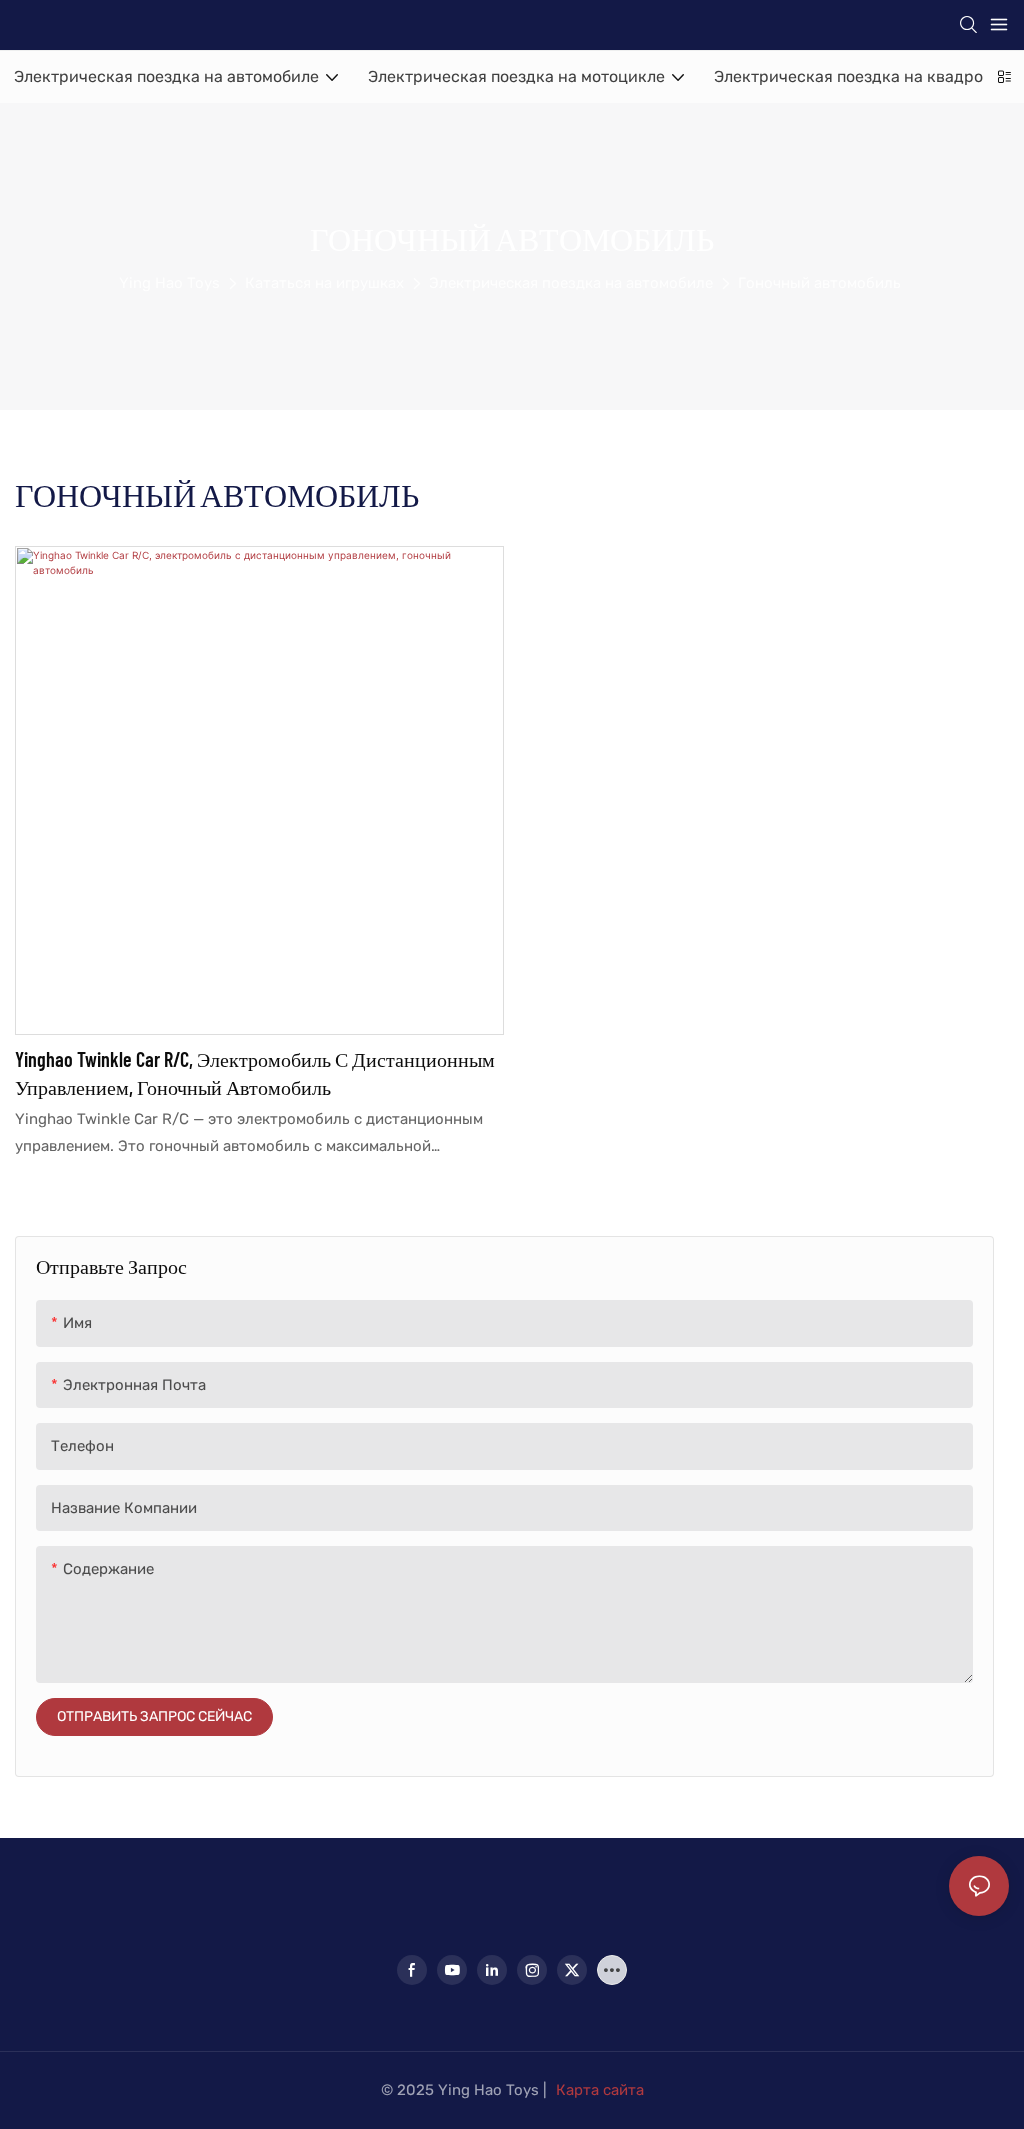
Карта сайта (600, 2090)
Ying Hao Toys (169, 283)
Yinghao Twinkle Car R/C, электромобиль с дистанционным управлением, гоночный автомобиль (255, 1073)
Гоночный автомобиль (819, 283)
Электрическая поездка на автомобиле (571, 283)
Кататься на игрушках (324, 283)
